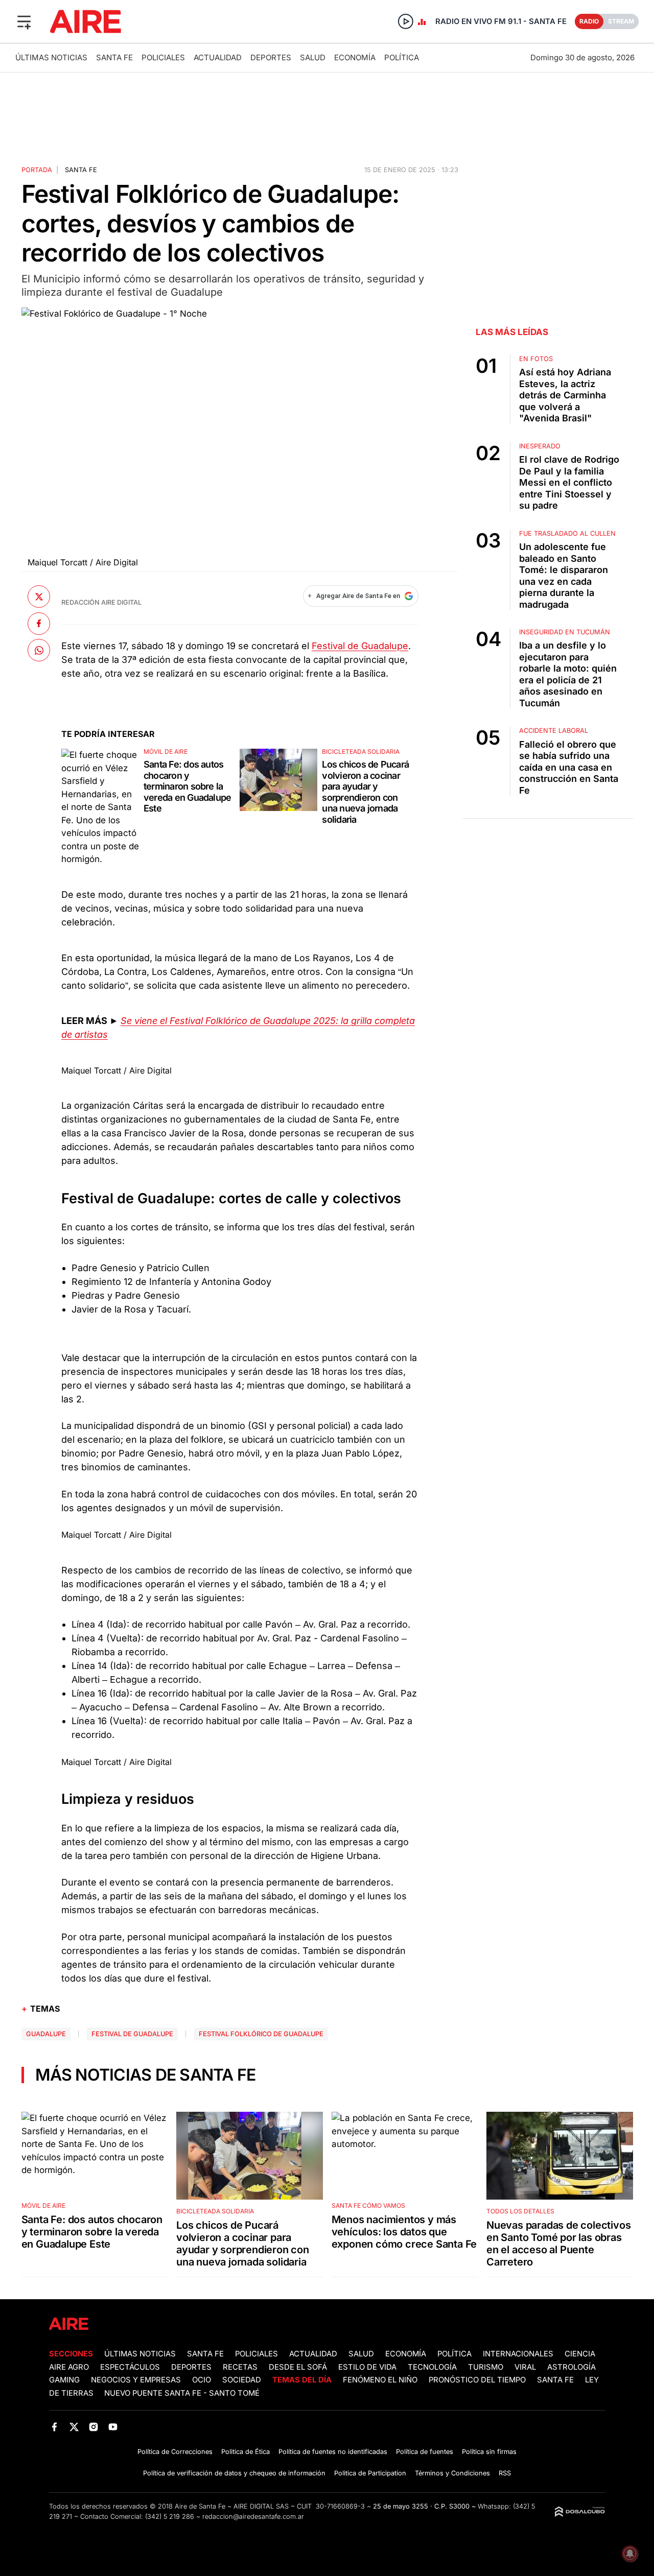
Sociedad (242, 2380)
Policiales (163, 57)
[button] (24, 21)
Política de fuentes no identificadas (333, 2452)
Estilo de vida (367, 2367)
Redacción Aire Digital (101, 602)
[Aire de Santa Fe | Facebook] (54, 2427)
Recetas (240, 2367)
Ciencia (580, 2354)
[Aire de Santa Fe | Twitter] (74, 2427)
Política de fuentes (425, 2452)
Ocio (202, 2380)
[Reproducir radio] (406, 21)
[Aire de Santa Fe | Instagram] (94, 2427)
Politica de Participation (370, 2473)
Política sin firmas (489, 2452)
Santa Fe (114, 57)
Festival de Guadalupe (360, 646)
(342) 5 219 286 (170, 2517)
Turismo (486, 2367)
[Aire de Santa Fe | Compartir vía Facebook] (39, 623)
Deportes (271, 57)
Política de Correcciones (175, 2452)
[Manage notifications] (630, 2554)
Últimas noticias (51, 57)
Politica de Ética (246, 2452)
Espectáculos (130, 2367)
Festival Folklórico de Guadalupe (261, 2034)
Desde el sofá (298, 2367)
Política (402, 57)
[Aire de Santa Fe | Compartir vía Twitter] (39, 597)
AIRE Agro (69, 2367)
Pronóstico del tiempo (477, 2380)
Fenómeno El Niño (380, 2380)
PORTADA (37, 170)
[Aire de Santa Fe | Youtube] (113, 2427)
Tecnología (432, 2367)
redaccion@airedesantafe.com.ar (253, 2517)
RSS (505, 2473)
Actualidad (218, 57)
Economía (355, 57)
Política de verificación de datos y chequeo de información (234, 2473)
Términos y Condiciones (452, 2473)
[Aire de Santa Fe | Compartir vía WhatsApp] (39, 650)
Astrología (571, 2367)
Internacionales (518, 2354)
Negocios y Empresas (136, 2380)
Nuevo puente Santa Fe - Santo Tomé (182, 2393)
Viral (525, 2367)
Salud (313, 57)
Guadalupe (46, 2034)
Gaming (64, 2380)
